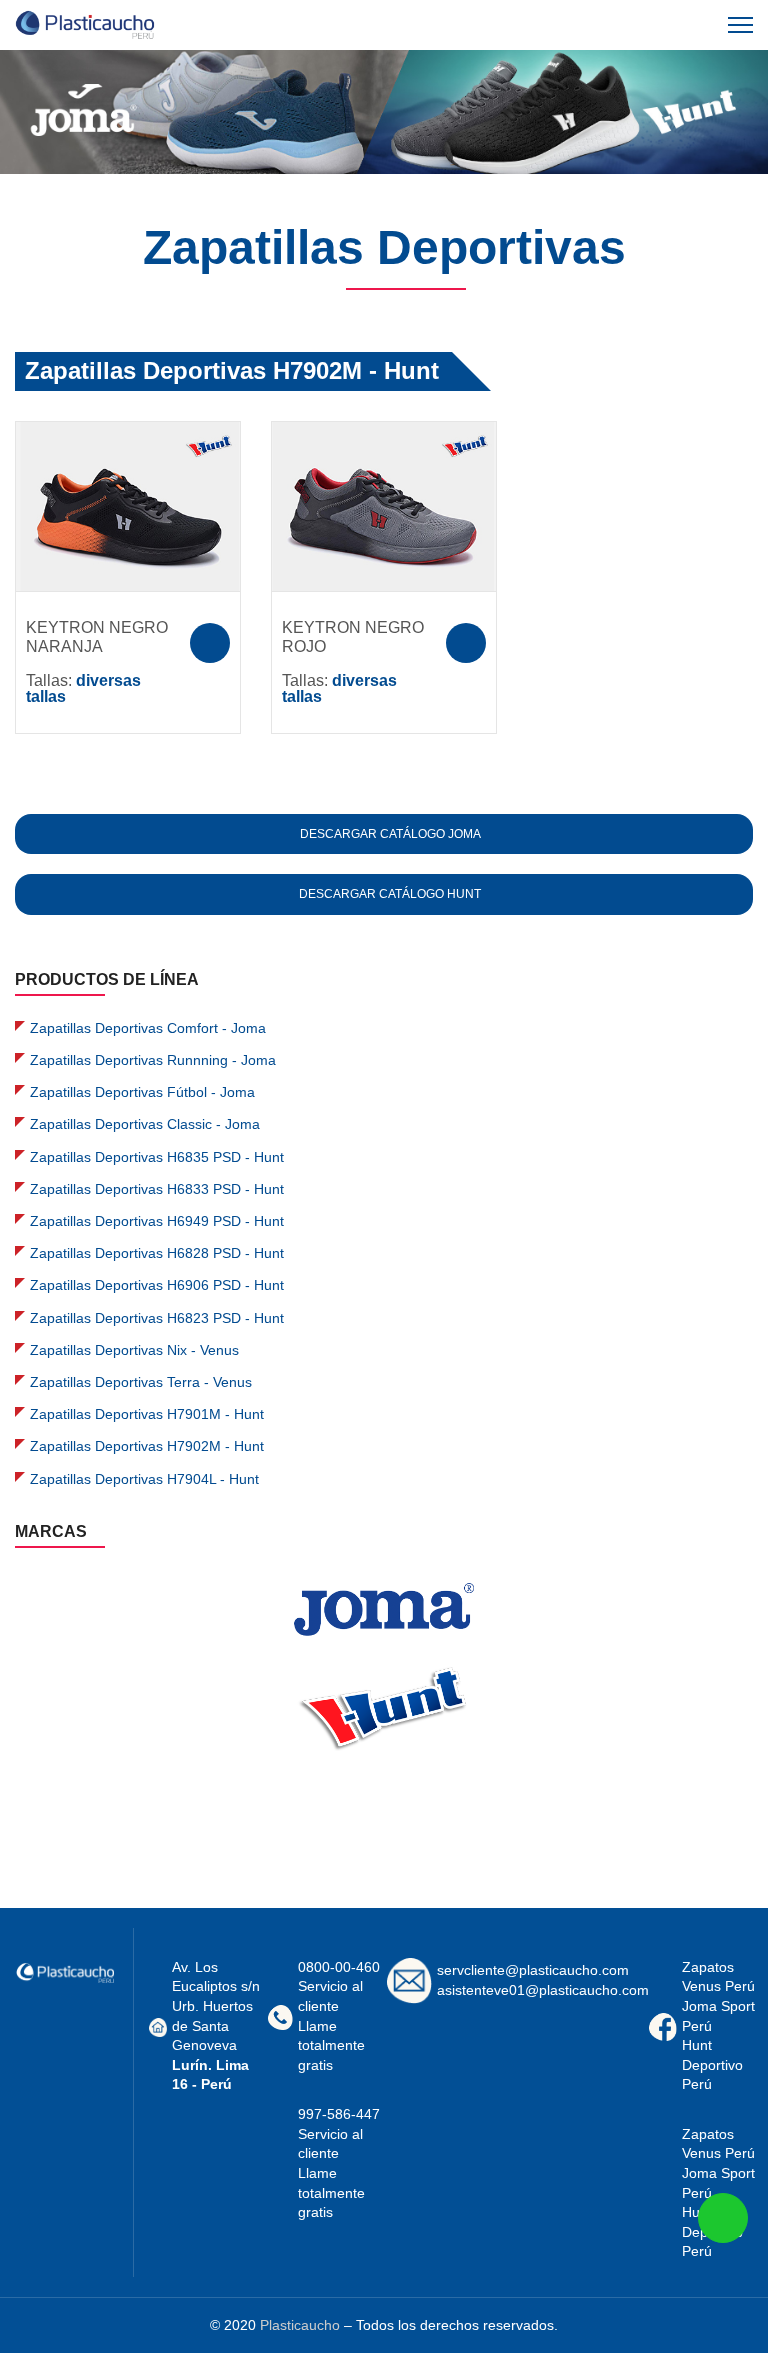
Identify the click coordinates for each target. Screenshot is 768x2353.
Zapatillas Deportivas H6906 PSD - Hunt (157, 1285)
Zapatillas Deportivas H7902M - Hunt (147, 1446)
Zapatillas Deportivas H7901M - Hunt (147, 1414)
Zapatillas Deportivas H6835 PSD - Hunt (157, 1157)
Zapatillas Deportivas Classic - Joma (145, 1124)
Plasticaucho (300, 2325)
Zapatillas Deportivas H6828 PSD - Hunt (157, 1253)
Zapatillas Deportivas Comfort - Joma (148, 1028)
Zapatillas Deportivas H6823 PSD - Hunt (157, 1318)
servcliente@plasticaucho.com (533, 1970)
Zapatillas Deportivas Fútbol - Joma (142, 1092)
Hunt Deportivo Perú (712, 2064)
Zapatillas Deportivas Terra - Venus (141, 1382)
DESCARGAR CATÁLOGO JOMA (389, 834)
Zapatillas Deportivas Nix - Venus (134, 1350)
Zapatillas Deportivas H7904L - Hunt (144, 1479)
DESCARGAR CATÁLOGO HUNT (388, 894)
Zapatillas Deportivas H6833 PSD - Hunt (157, 1189)
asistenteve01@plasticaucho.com (543, 1990)
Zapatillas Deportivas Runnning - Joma (153, 1060)
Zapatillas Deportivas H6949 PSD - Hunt (157, 1221)
